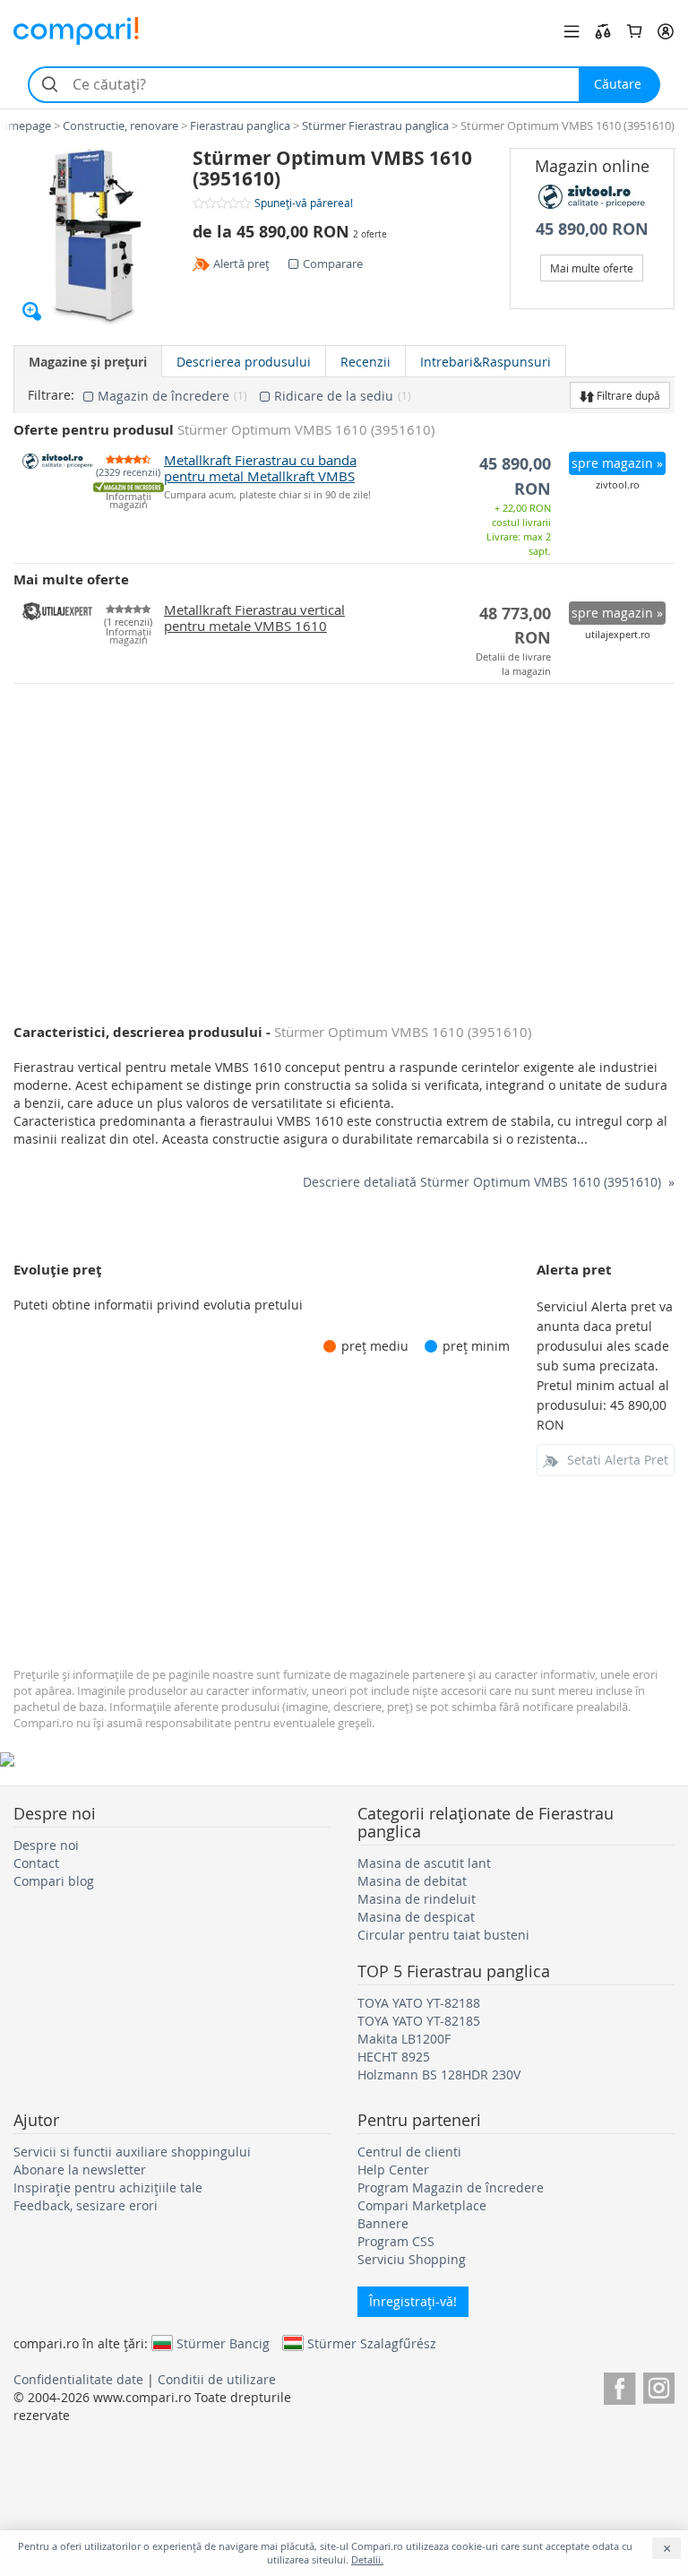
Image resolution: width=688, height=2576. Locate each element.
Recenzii (365, 362)
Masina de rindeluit (417, 1899)
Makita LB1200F (404, 2039)
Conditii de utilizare (217, 2379)
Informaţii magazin (129, 501)
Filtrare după (627, 395)
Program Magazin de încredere (451, 2187)
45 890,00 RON (592, 229)
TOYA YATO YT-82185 (419, 2021)
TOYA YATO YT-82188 (419, 2003)
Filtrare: (51, 395)
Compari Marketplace (422, 2205)
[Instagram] (659, 2386)
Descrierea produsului (244, 362)
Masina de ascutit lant (424, 1863)
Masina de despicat (416, 1917)
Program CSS (396, 2241)
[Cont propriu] (666, 31)
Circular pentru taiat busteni (443, 1935)
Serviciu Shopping (412, 2259)
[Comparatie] (603, 31)
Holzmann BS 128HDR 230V (439, 2075)
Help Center (393, 2170)
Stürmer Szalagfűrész (372, 2343)
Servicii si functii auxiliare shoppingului (132, 2152)
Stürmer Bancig (223, 2343)
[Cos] (634, 31)
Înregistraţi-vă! (413, 2301)
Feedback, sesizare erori (86, 2205)
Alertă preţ (241, 264)
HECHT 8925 (394, 2057)
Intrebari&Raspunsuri (486, 362)
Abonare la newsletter (80, 2170)
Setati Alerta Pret (618, 1460)
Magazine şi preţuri (88, 362)
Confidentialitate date (78, 2379)
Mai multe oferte (592, 268)
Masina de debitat (412, 1881)
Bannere (383, 2223)
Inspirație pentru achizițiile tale (108, 2187)
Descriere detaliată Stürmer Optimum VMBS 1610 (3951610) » (489, 1182)
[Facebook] (619, 2386)
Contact (36, 1863)
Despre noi (46, 1845)
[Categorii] (572, 31)
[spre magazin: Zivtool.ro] (593, 197)
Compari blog (54, 1881)
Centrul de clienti (409, 2152)
